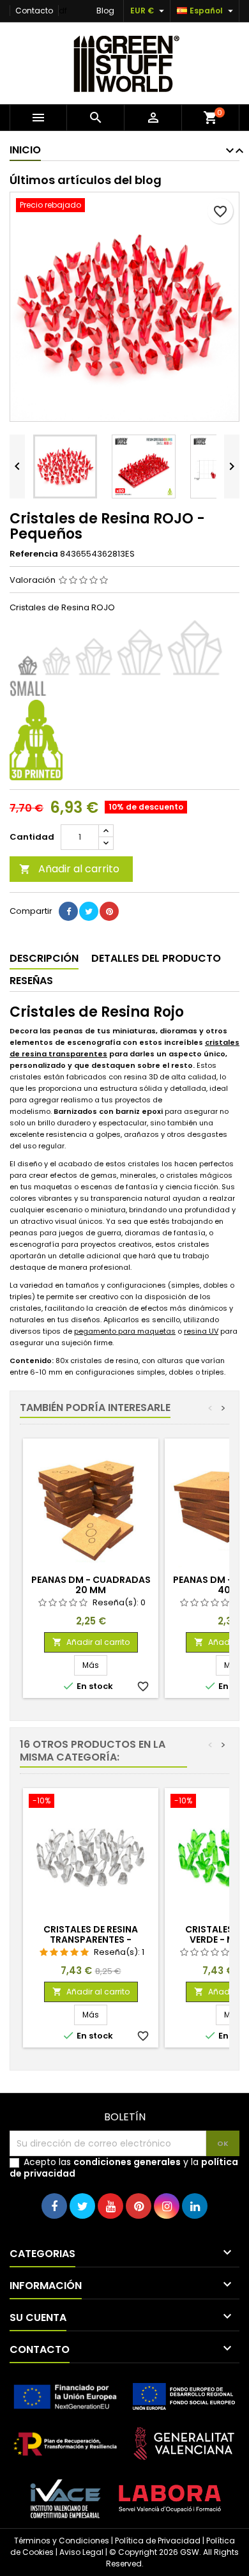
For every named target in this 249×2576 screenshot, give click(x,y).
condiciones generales (127, 2162)
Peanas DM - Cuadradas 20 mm (91, 1585)
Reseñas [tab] (31, 981)
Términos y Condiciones (62, 2541)
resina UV (201, 1331)
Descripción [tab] (44, 958)
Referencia (34, 554)
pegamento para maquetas (125, 1331)
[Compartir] (68, 911)
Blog (105, 11)
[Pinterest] (109, 911)
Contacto (34, 11)
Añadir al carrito (69, 869)
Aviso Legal (81, 2552)
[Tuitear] (89, 911)
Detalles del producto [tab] (156, 958)
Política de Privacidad (158, 2541)
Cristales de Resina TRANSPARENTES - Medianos (91, 1940)
